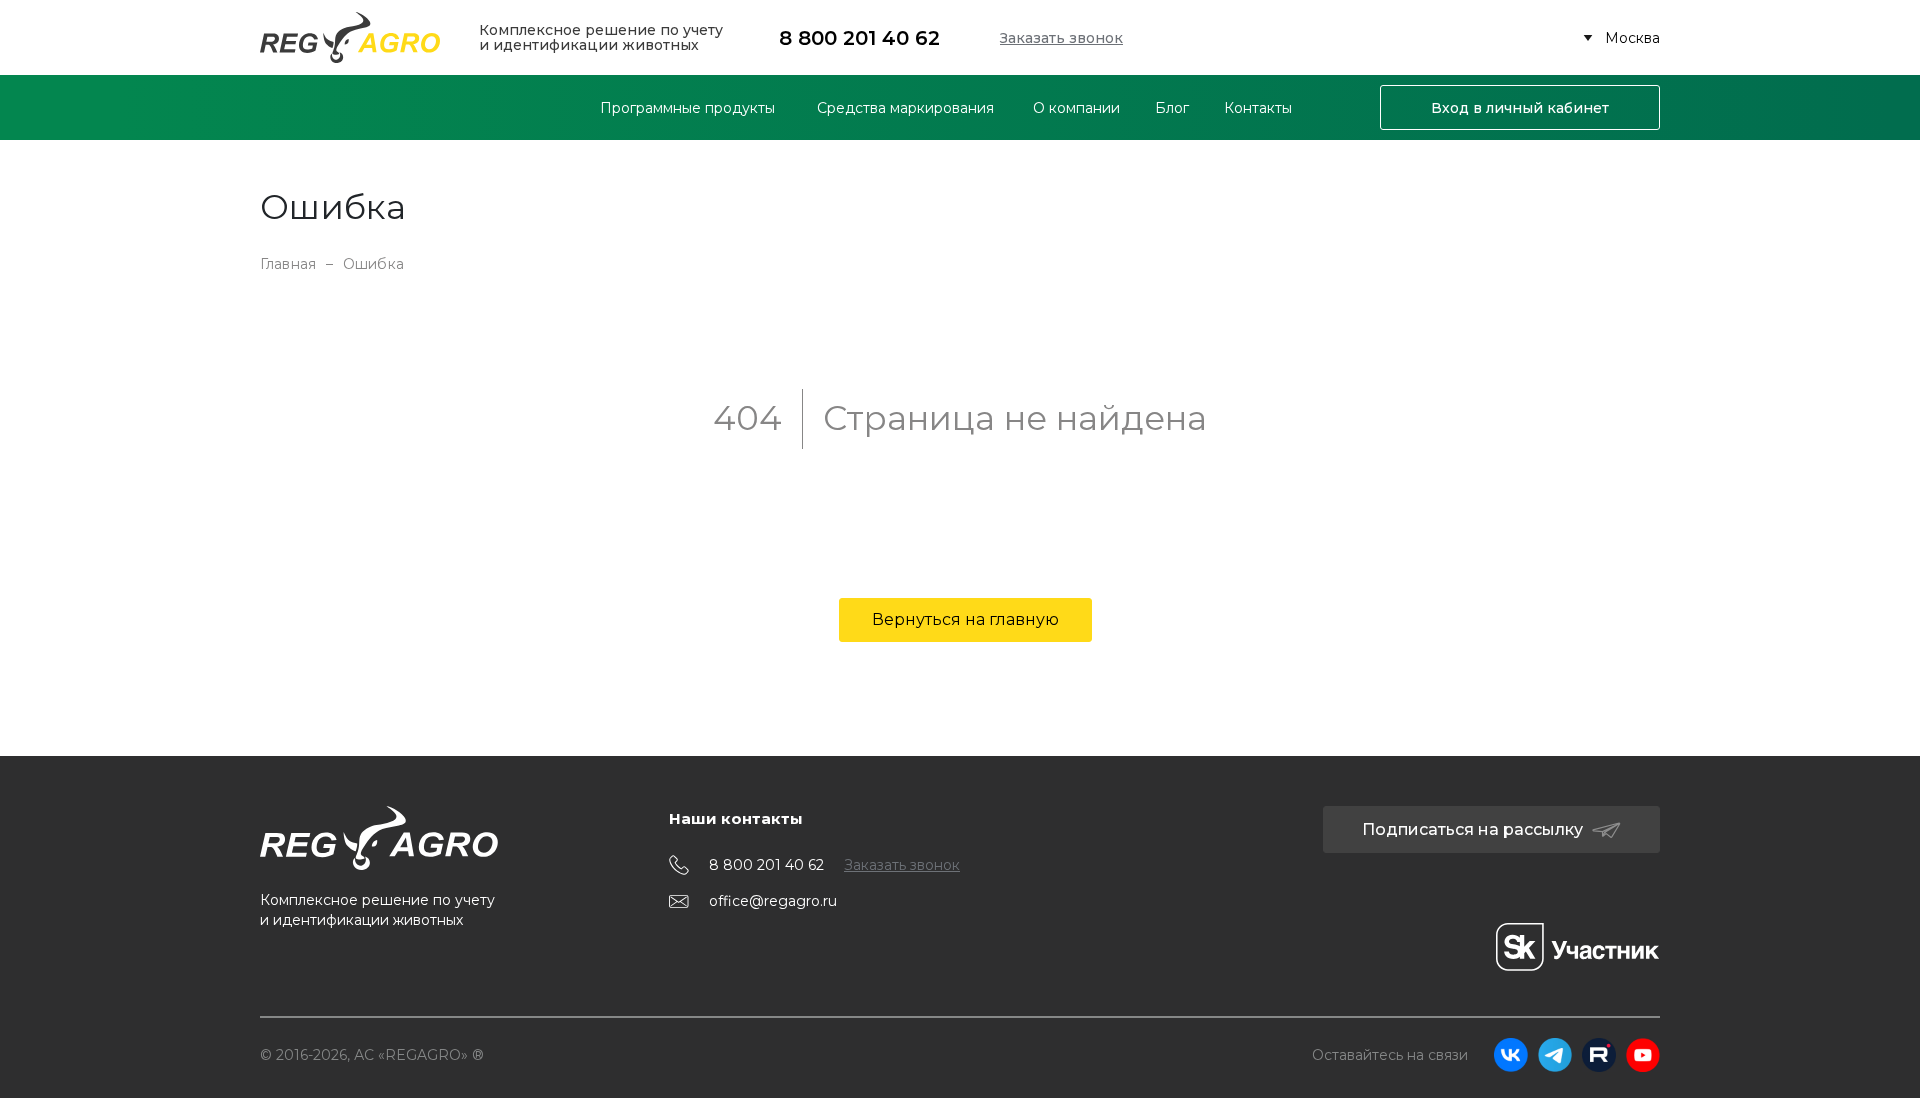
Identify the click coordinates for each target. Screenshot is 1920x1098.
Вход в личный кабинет (1520, 108)
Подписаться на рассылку (1472, 829)
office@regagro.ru (773, 901)
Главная (288, 264)
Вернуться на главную (965, 619)
